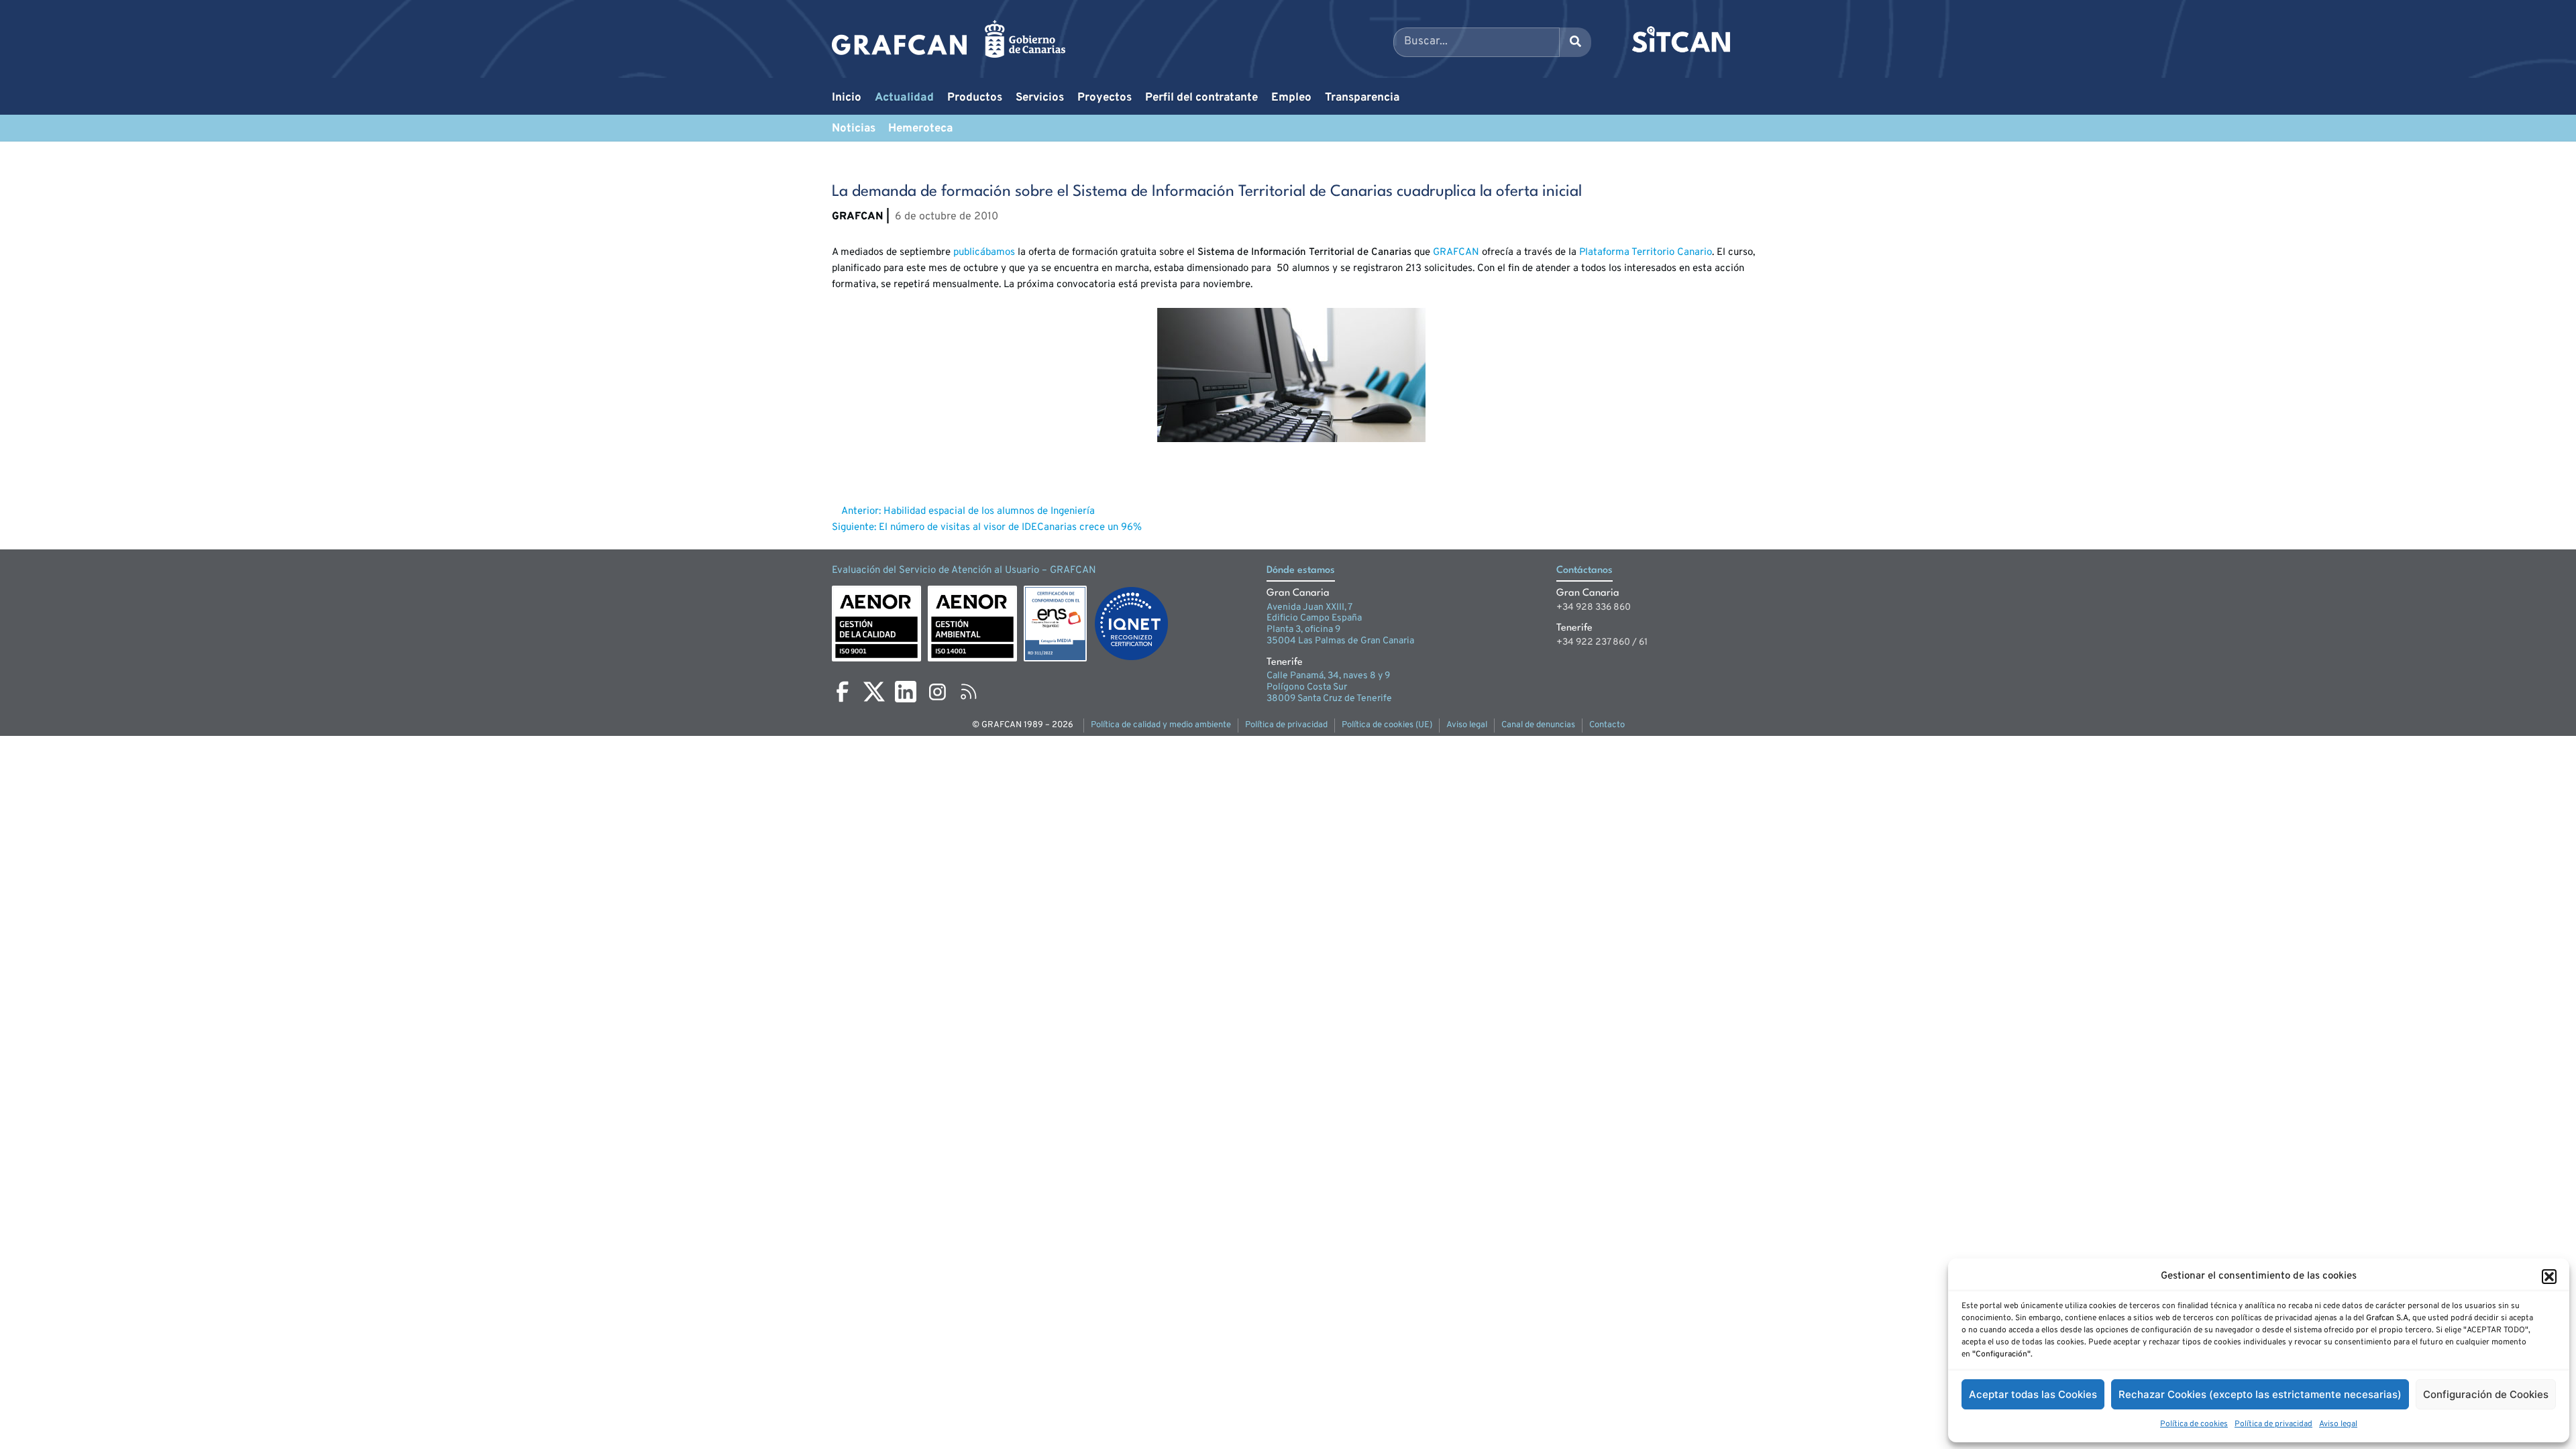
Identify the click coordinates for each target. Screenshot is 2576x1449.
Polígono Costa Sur (1307, 687)
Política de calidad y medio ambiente (1161, 725)
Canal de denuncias (1538, 725)
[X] (874, 692)
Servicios (1040, 98)
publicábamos (984, 253)
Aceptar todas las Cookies (2033, 1394)
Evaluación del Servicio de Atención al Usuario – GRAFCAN (964, 571)
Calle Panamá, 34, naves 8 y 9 (1328, 676)
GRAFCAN (1456, 253)
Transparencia (1362, 98)
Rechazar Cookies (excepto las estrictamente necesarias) (2260, 1394)
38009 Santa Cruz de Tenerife (1329, 699)
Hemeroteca (920, 129)
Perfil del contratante (1201, 98)
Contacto (1607, 725)
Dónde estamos (1301, 571)
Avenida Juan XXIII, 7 (1309, 607)
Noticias (854, 129)
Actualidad (904, 98)
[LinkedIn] (906, 692)
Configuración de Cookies (2486, 1394)
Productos (975, 98)
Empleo (1291, 98)
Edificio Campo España (1314, 618)
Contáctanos (1585, 571)
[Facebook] (843, 692)
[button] (2549, 1277)
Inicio (847, 98)
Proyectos (1105, 98)
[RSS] (969, 692)
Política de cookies (2194, 1424)
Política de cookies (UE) (1387, 725)
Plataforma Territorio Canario (1646, 253)
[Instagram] (937, 692)
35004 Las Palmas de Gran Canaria (1340, 641)
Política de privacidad (2273, 1424)
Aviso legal (2338, 1424)
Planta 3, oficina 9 (1303, 630)
